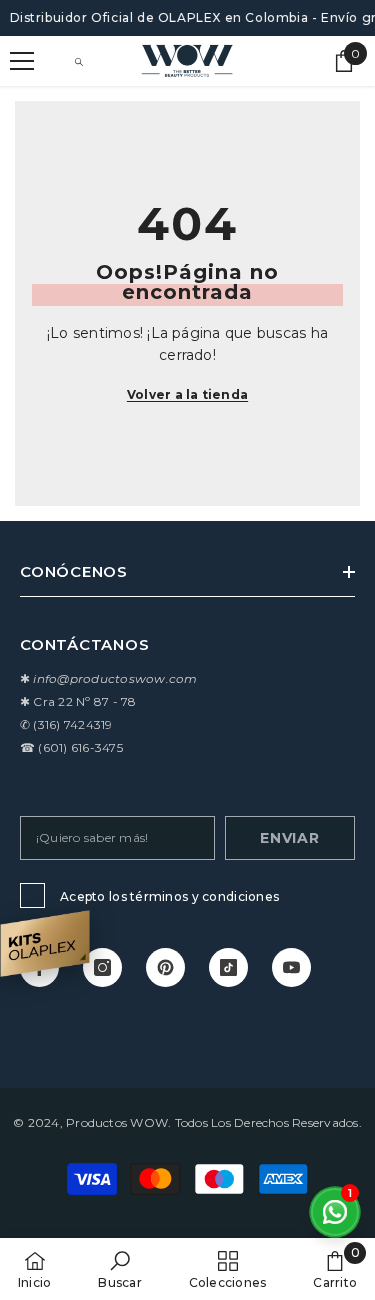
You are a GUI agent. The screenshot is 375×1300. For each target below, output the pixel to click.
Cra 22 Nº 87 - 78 (84, 701)
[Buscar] (79, 62)
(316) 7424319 (72, 724)
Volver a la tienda (187, 394)
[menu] (22, 61)
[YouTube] (291, 967)
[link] (119, 1269)
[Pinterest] (165, 967)
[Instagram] (102, 967)
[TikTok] (228, 967)
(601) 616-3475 (80, 747)
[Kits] (45, 943)
